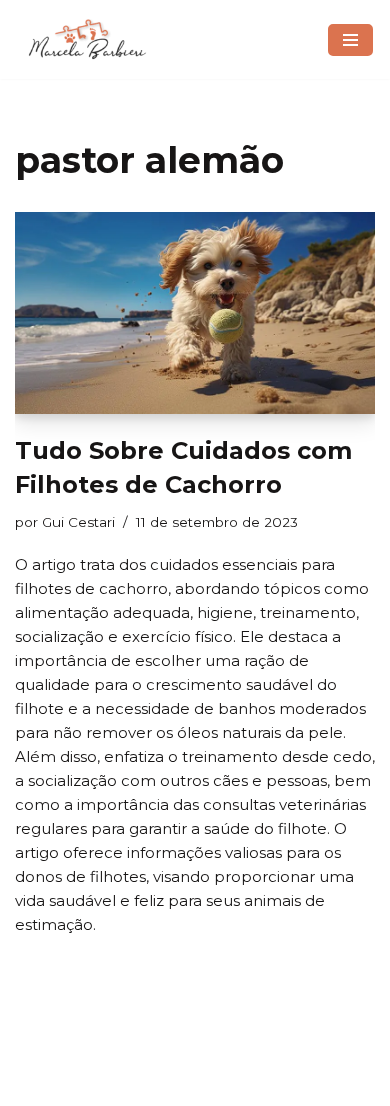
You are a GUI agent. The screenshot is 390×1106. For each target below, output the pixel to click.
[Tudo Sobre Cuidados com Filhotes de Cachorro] (195, 313)
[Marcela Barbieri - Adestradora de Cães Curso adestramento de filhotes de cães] (87, 39)
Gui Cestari (78, 522)
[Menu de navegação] (350, 40)
